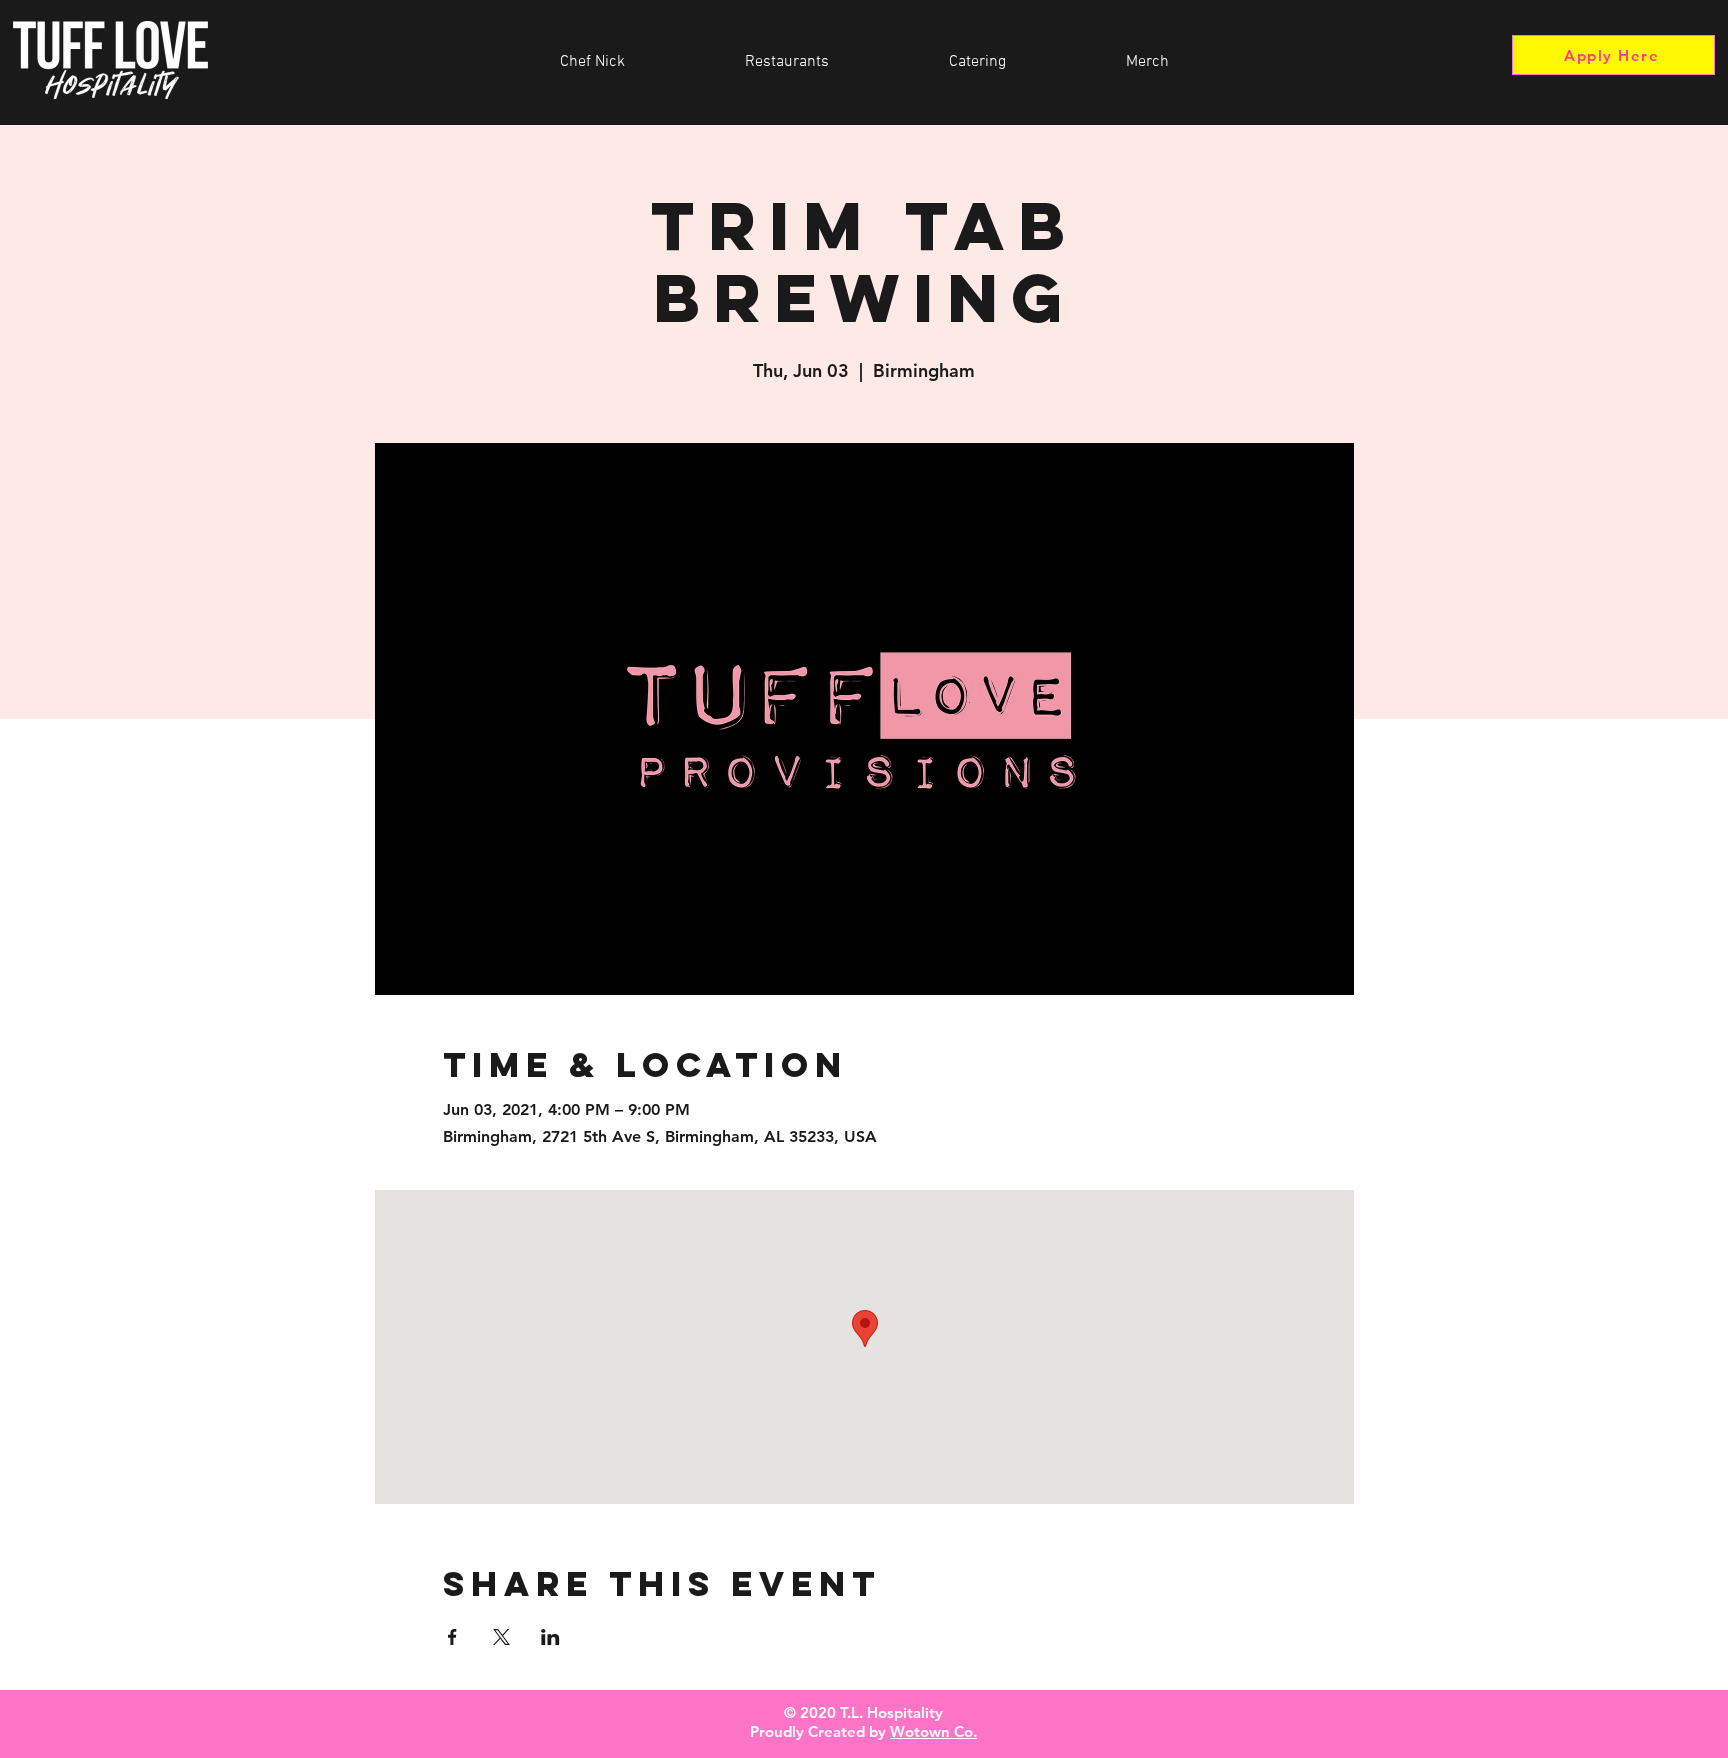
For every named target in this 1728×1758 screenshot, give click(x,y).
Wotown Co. (933, 1731)
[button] (786, 62)
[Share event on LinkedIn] (550, 1637)
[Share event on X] (501, 1637)
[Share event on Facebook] (452, 1637)
